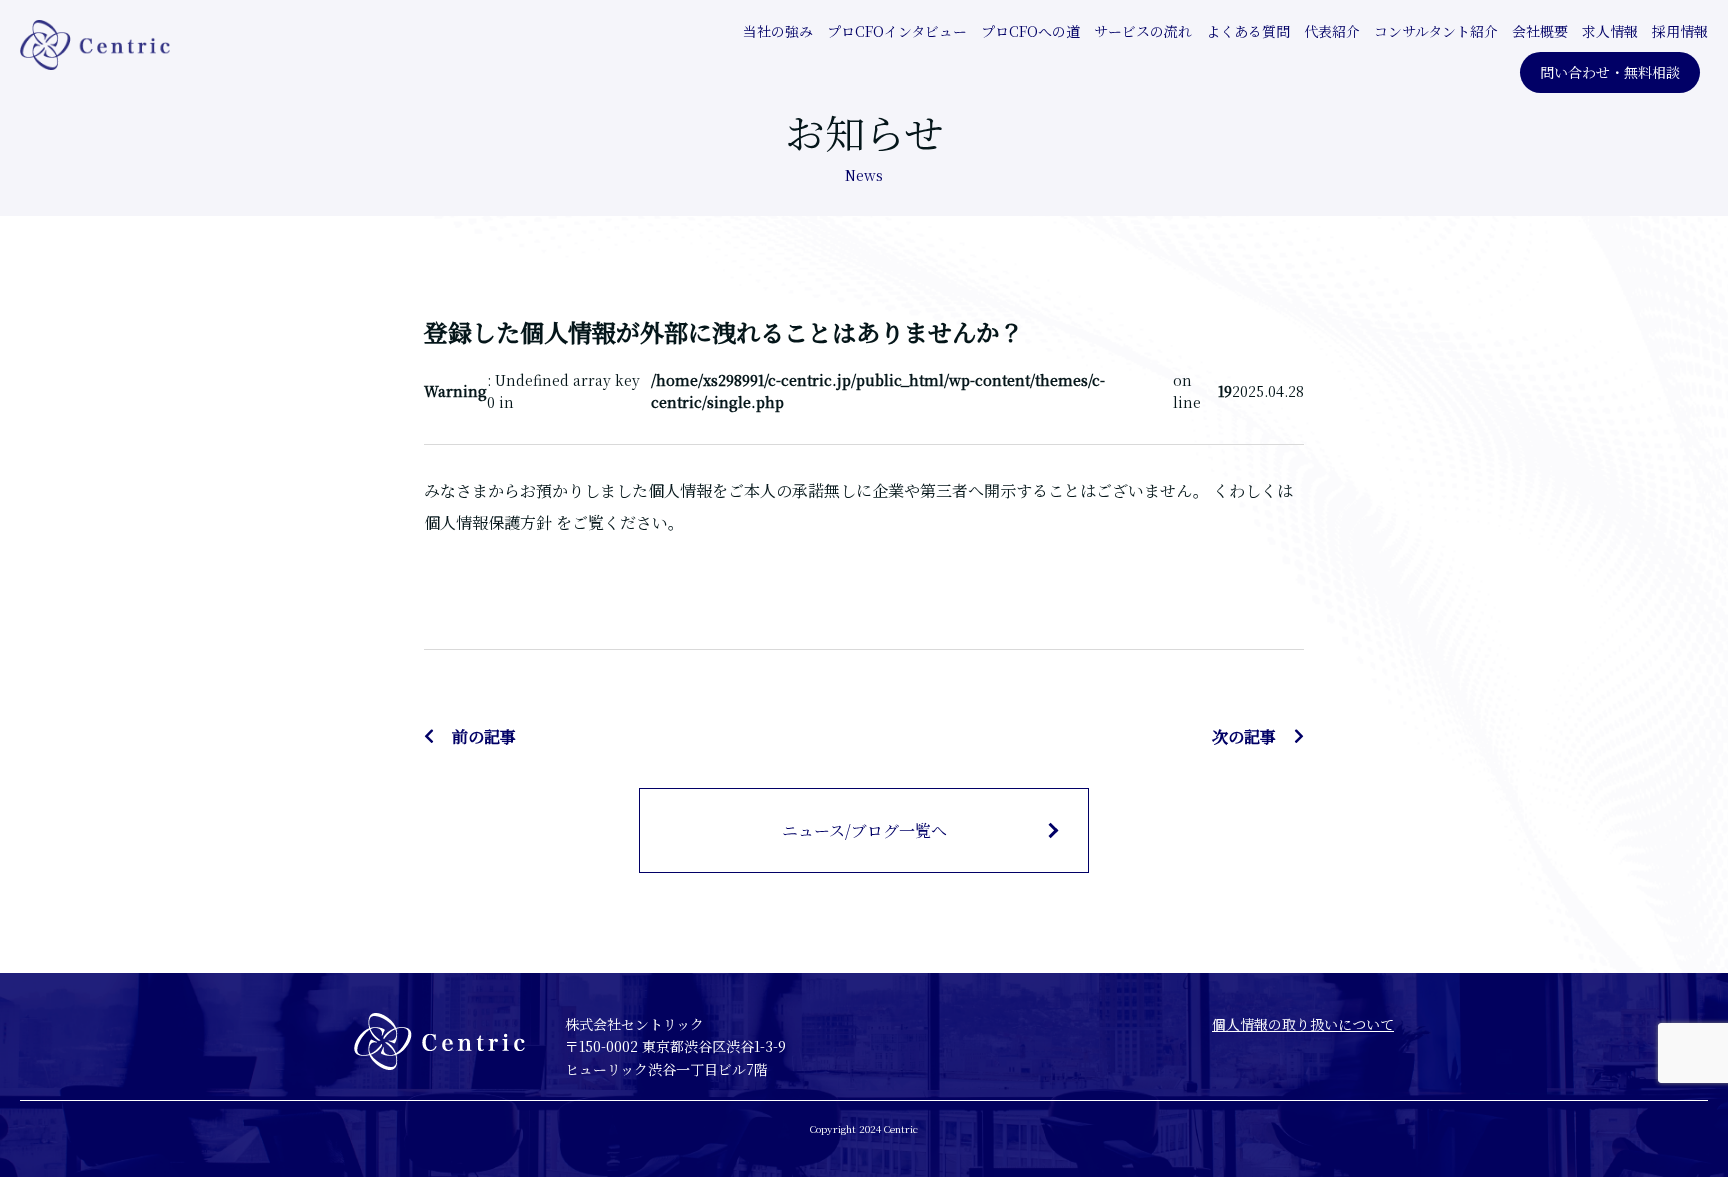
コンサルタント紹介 (1436, 31)
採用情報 (1680, 31)
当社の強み (778, 31)
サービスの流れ (1143, 31)
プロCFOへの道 (1030, 31)
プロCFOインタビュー (897, 31)
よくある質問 (1248, 31)
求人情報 (1610, 31)
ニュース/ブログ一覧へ (864, 830)
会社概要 (1540, 31)
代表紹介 (1332, 31)
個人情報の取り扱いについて (1303, 1024)
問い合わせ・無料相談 (1610, 72)
